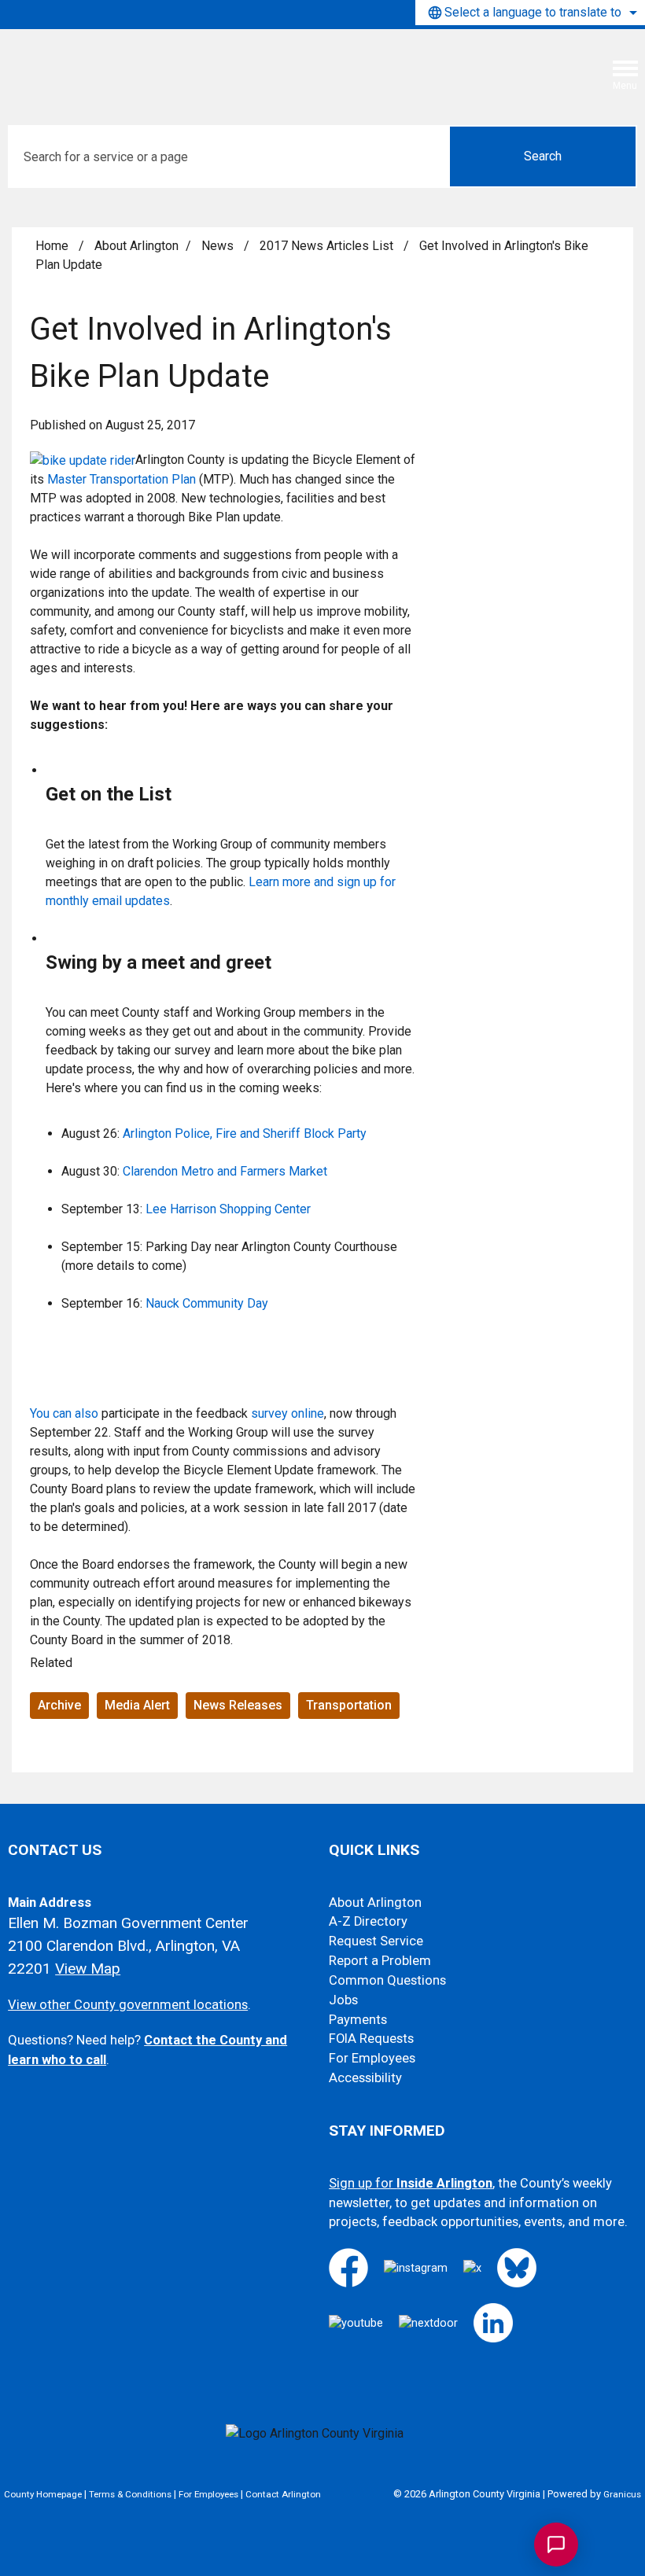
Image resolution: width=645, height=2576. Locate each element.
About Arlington (136, 246)
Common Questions (387, 1980)
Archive (59, 1705)
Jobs (343, 2000)
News (219, 246)
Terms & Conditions (130, 2494)
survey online (287, 1413)
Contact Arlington (283, 2494)
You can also (64, 1413)
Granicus (622, 2494)
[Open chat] (556, 2545)
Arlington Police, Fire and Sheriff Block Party (245, 1133)
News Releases (238, 1705)
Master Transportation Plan (122, 479)
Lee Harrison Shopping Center (228, 1209)
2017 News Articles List (328, 246)
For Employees (372, 2058)
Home (52, 246)
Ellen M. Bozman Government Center (128, 1923)
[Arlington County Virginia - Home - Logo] (130, 65)
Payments (358, 2020)
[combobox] (530, 13)
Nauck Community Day (207, 1303)
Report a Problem (380, 1961)
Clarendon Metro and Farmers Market (225, 1171)
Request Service (376, 1941)
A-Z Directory (368, 1921)
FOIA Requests (371, 2039)
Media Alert (137, 1705)
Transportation (349, 1705)
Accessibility (365, 2078)
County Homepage (43, 2494)
